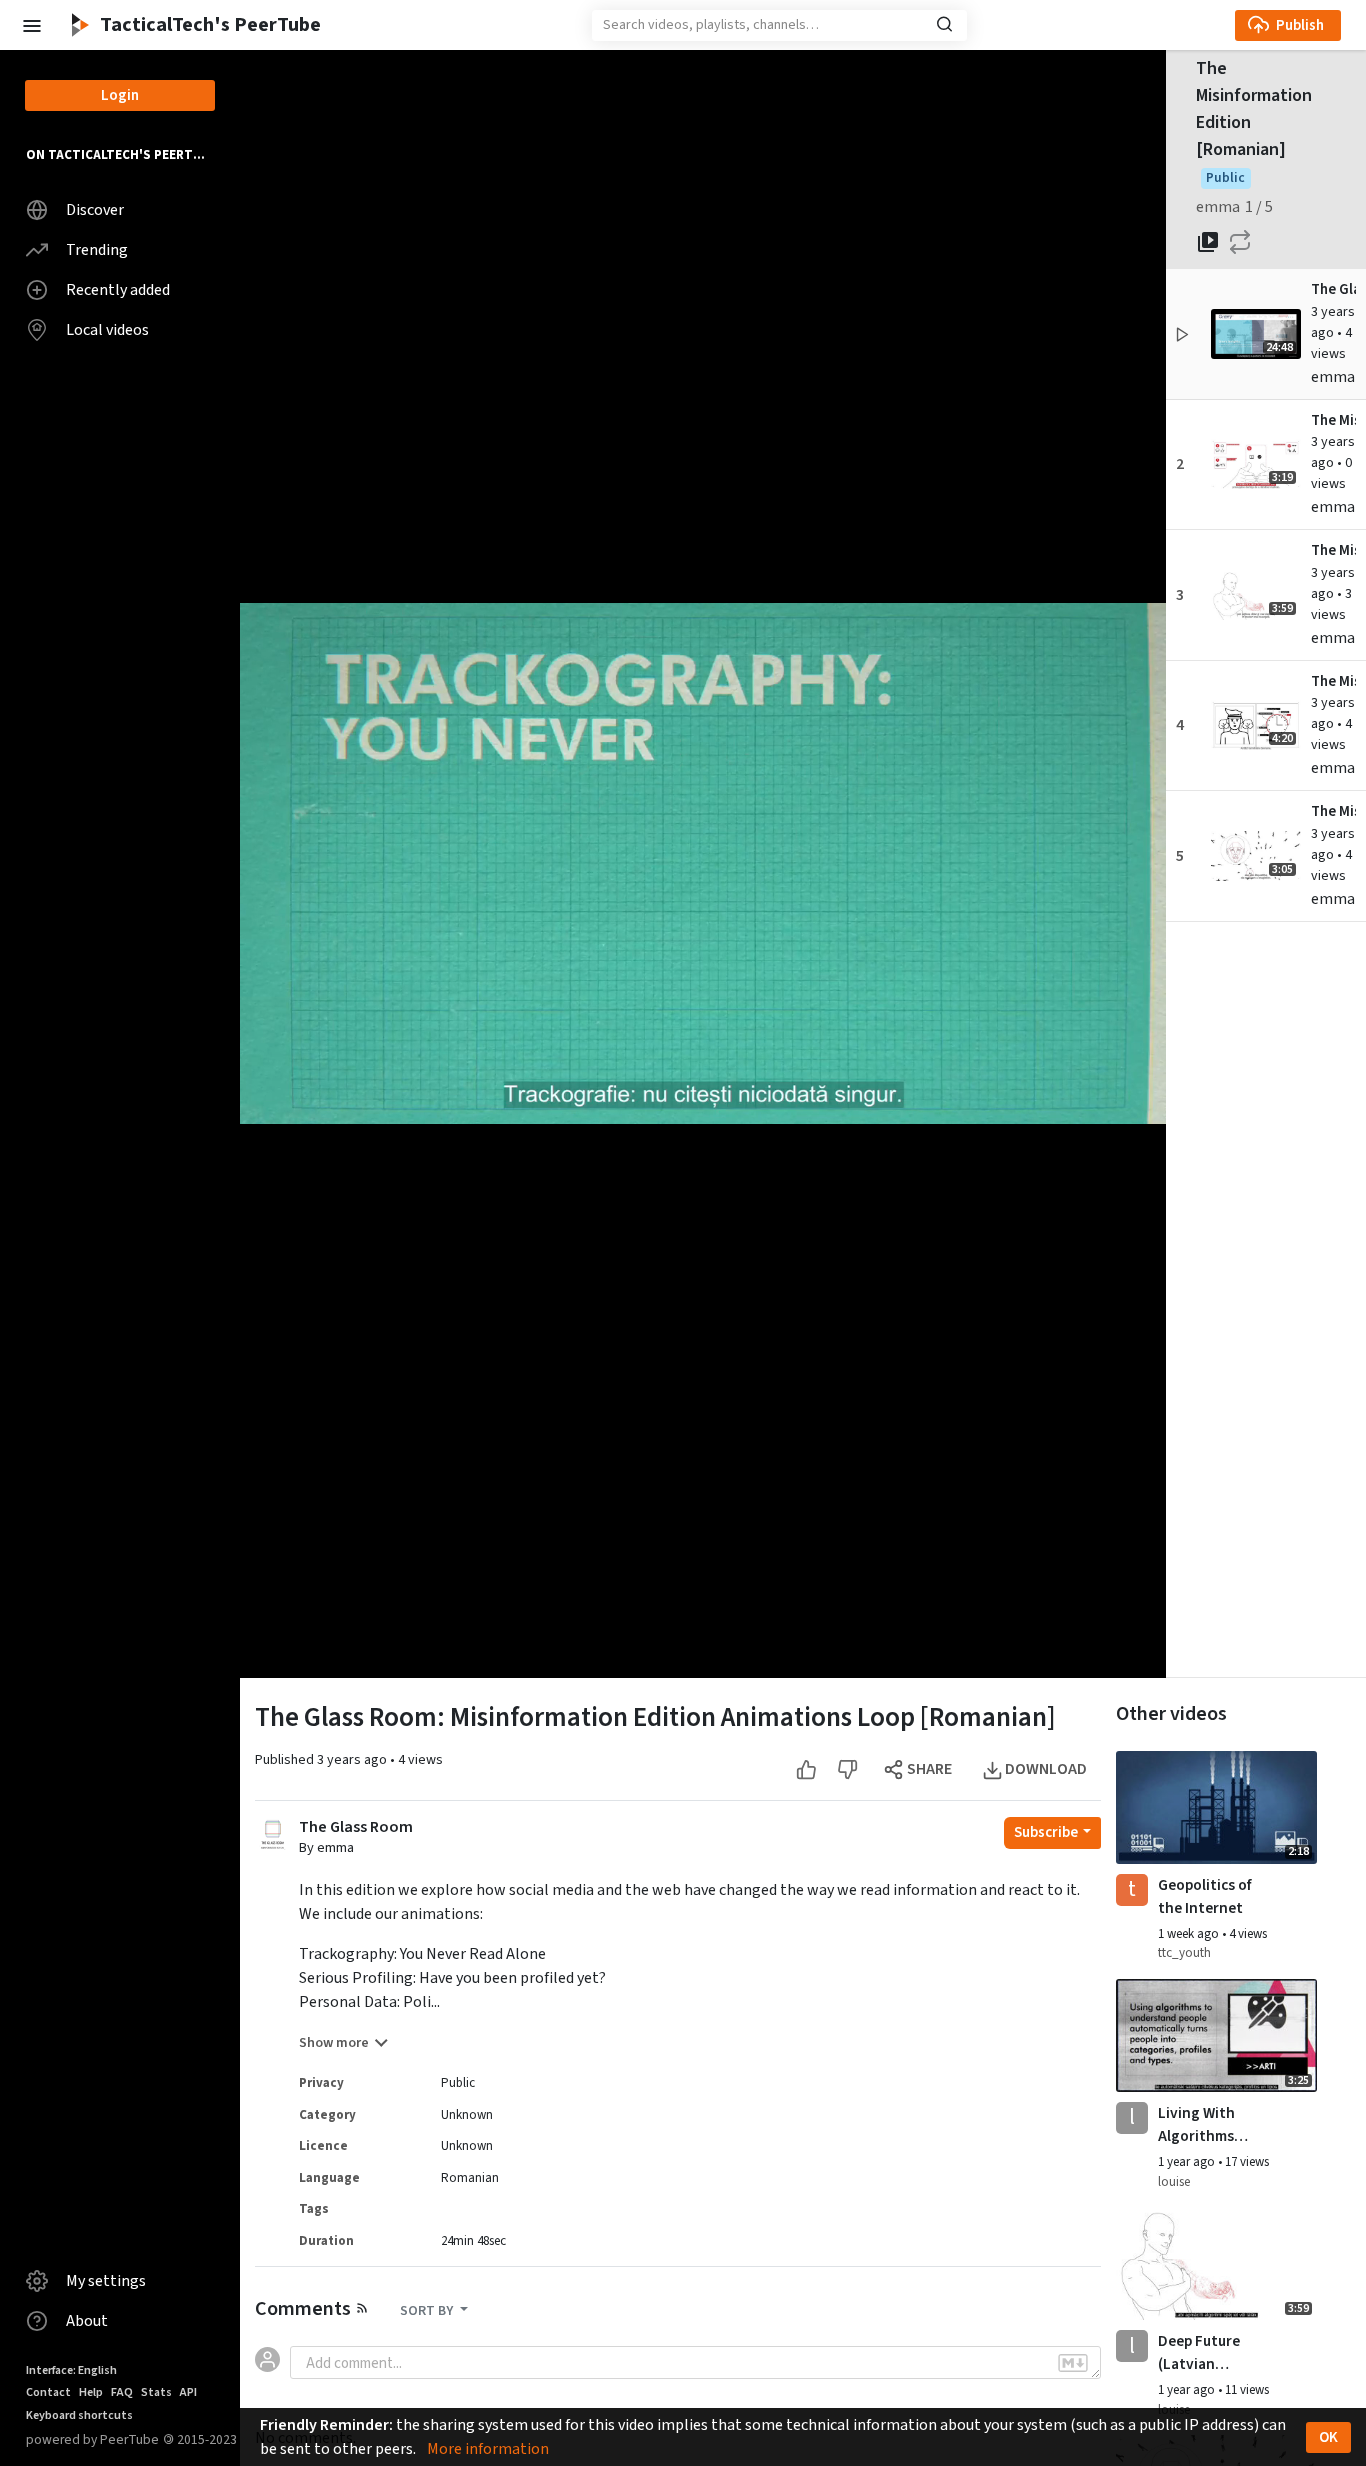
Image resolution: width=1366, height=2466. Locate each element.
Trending (97, 250)
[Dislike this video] (847, 1769)
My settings (106, 2281)
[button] (31, 24)
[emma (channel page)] (272, 1833)
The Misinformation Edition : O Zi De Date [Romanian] (1333, 681)
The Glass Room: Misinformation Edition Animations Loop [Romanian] (1333, 289)
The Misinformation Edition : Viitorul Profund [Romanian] (1333, 550)
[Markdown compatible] (1073, 2363)
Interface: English (71, 2370)
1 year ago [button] (1188, 2162)
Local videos (107, 330)
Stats (156, 2392)
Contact (48, 2392)
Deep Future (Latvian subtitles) (1199, 2353)
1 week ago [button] (1190, 1934)
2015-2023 (200, 2439)
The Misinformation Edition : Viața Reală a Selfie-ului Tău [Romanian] (1333, 811)
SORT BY (428, 2311)
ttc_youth (1184, 1953)
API (188, 2392)
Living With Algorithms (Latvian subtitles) (1196, 2125)
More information (488, 2449)
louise (1174, 2182)
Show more (334, 2043)
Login (120, 95)
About (87, 2321)
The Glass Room (356, 1827)
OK (1328, 2437)
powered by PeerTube (92, 2439)
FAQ (122, 2392)
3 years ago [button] (1333, 322)
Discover (95, 210)
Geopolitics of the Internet (1204, 1896)
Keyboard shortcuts (79, 2415)
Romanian (470, 2178)
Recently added (118, 290)
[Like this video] (806, 1769)
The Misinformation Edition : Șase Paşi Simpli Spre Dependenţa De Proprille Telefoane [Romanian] (1333, 420)
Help (91, 2392)
